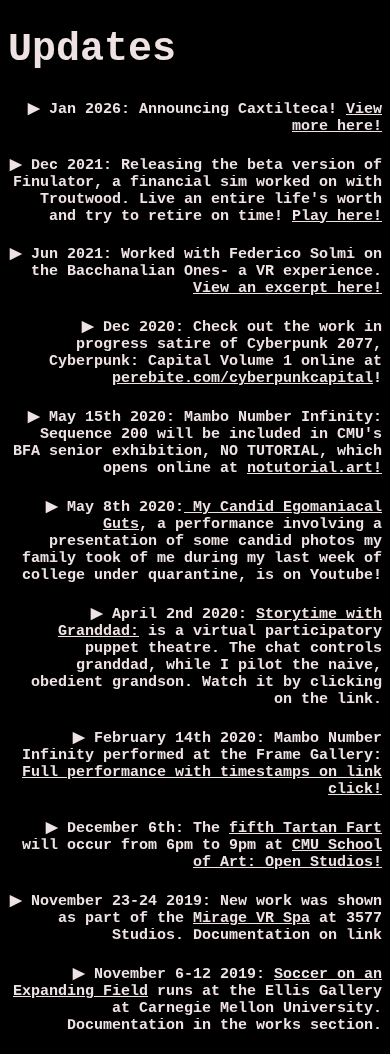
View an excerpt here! (287, 288)
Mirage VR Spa (251, 918)
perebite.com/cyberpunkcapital (242, 378)
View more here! (337, 118)
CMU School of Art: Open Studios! (287, 854)
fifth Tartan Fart (305, 828)
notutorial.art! (314, 468)
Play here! (337, 216)
